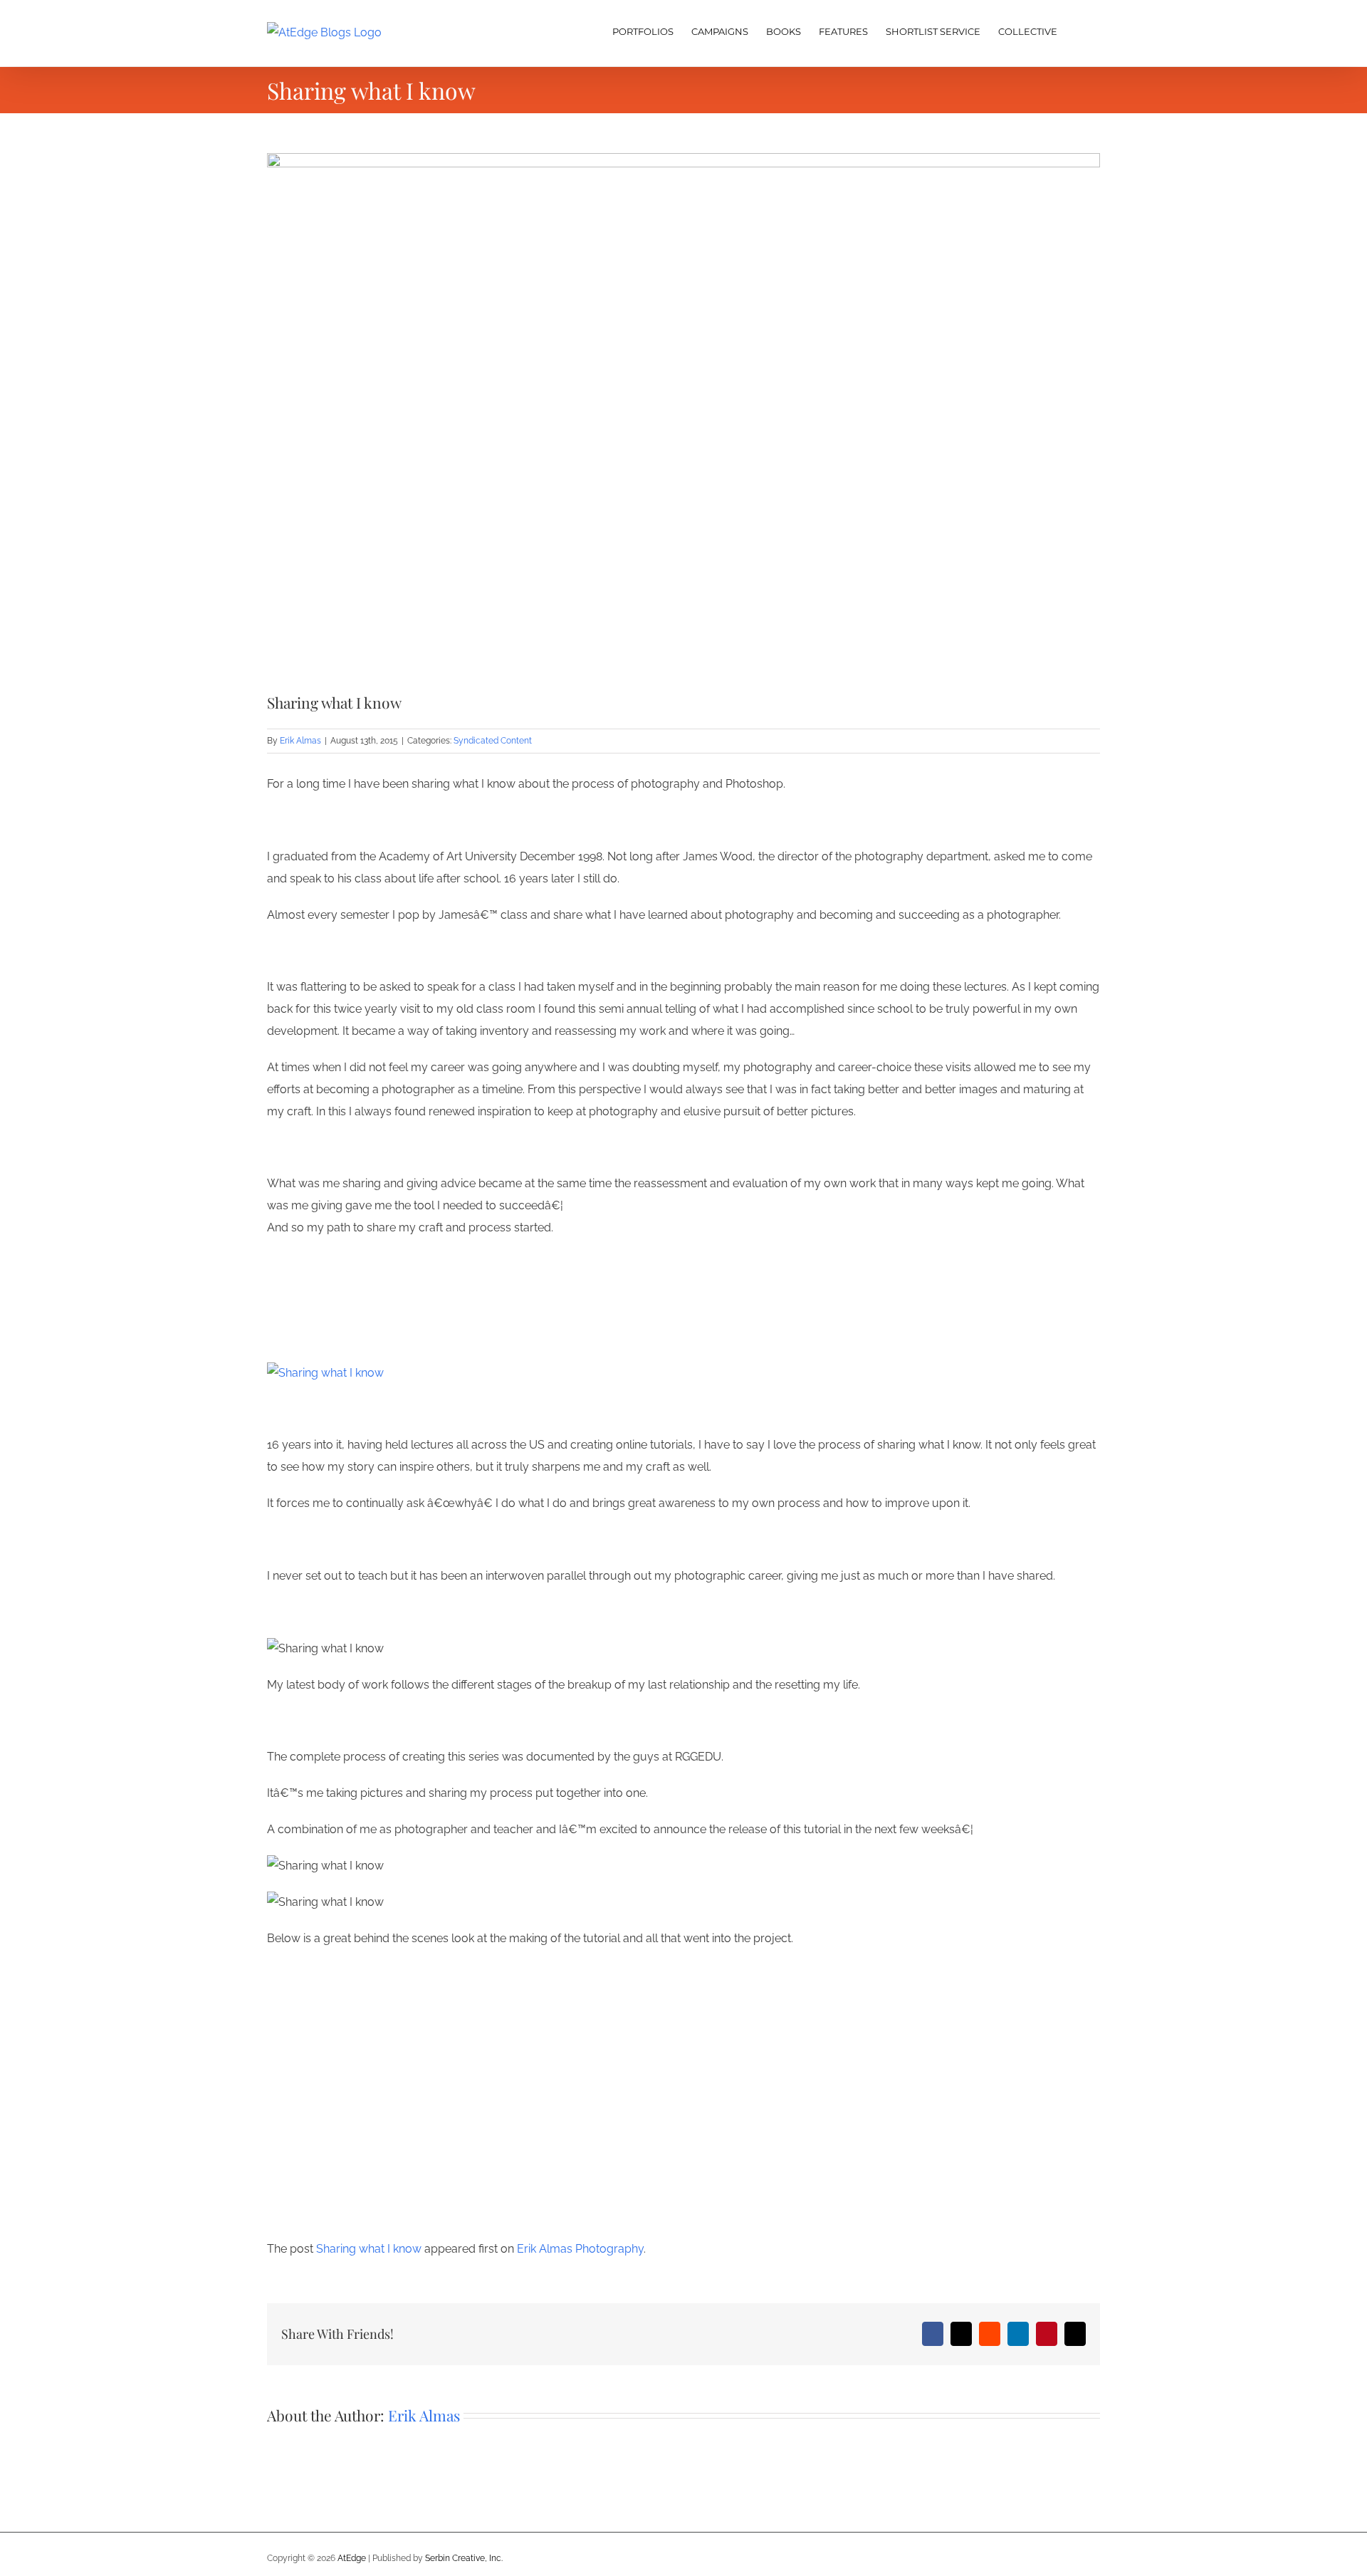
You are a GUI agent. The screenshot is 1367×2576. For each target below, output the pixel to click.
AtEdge (352, 2558)
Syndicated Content (493, 741)
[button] (1079, 30)
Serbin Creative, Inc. (464, 2558)
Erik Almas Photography (580, 2249)
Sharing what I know (369, 2249)
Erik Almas (300, 741)
